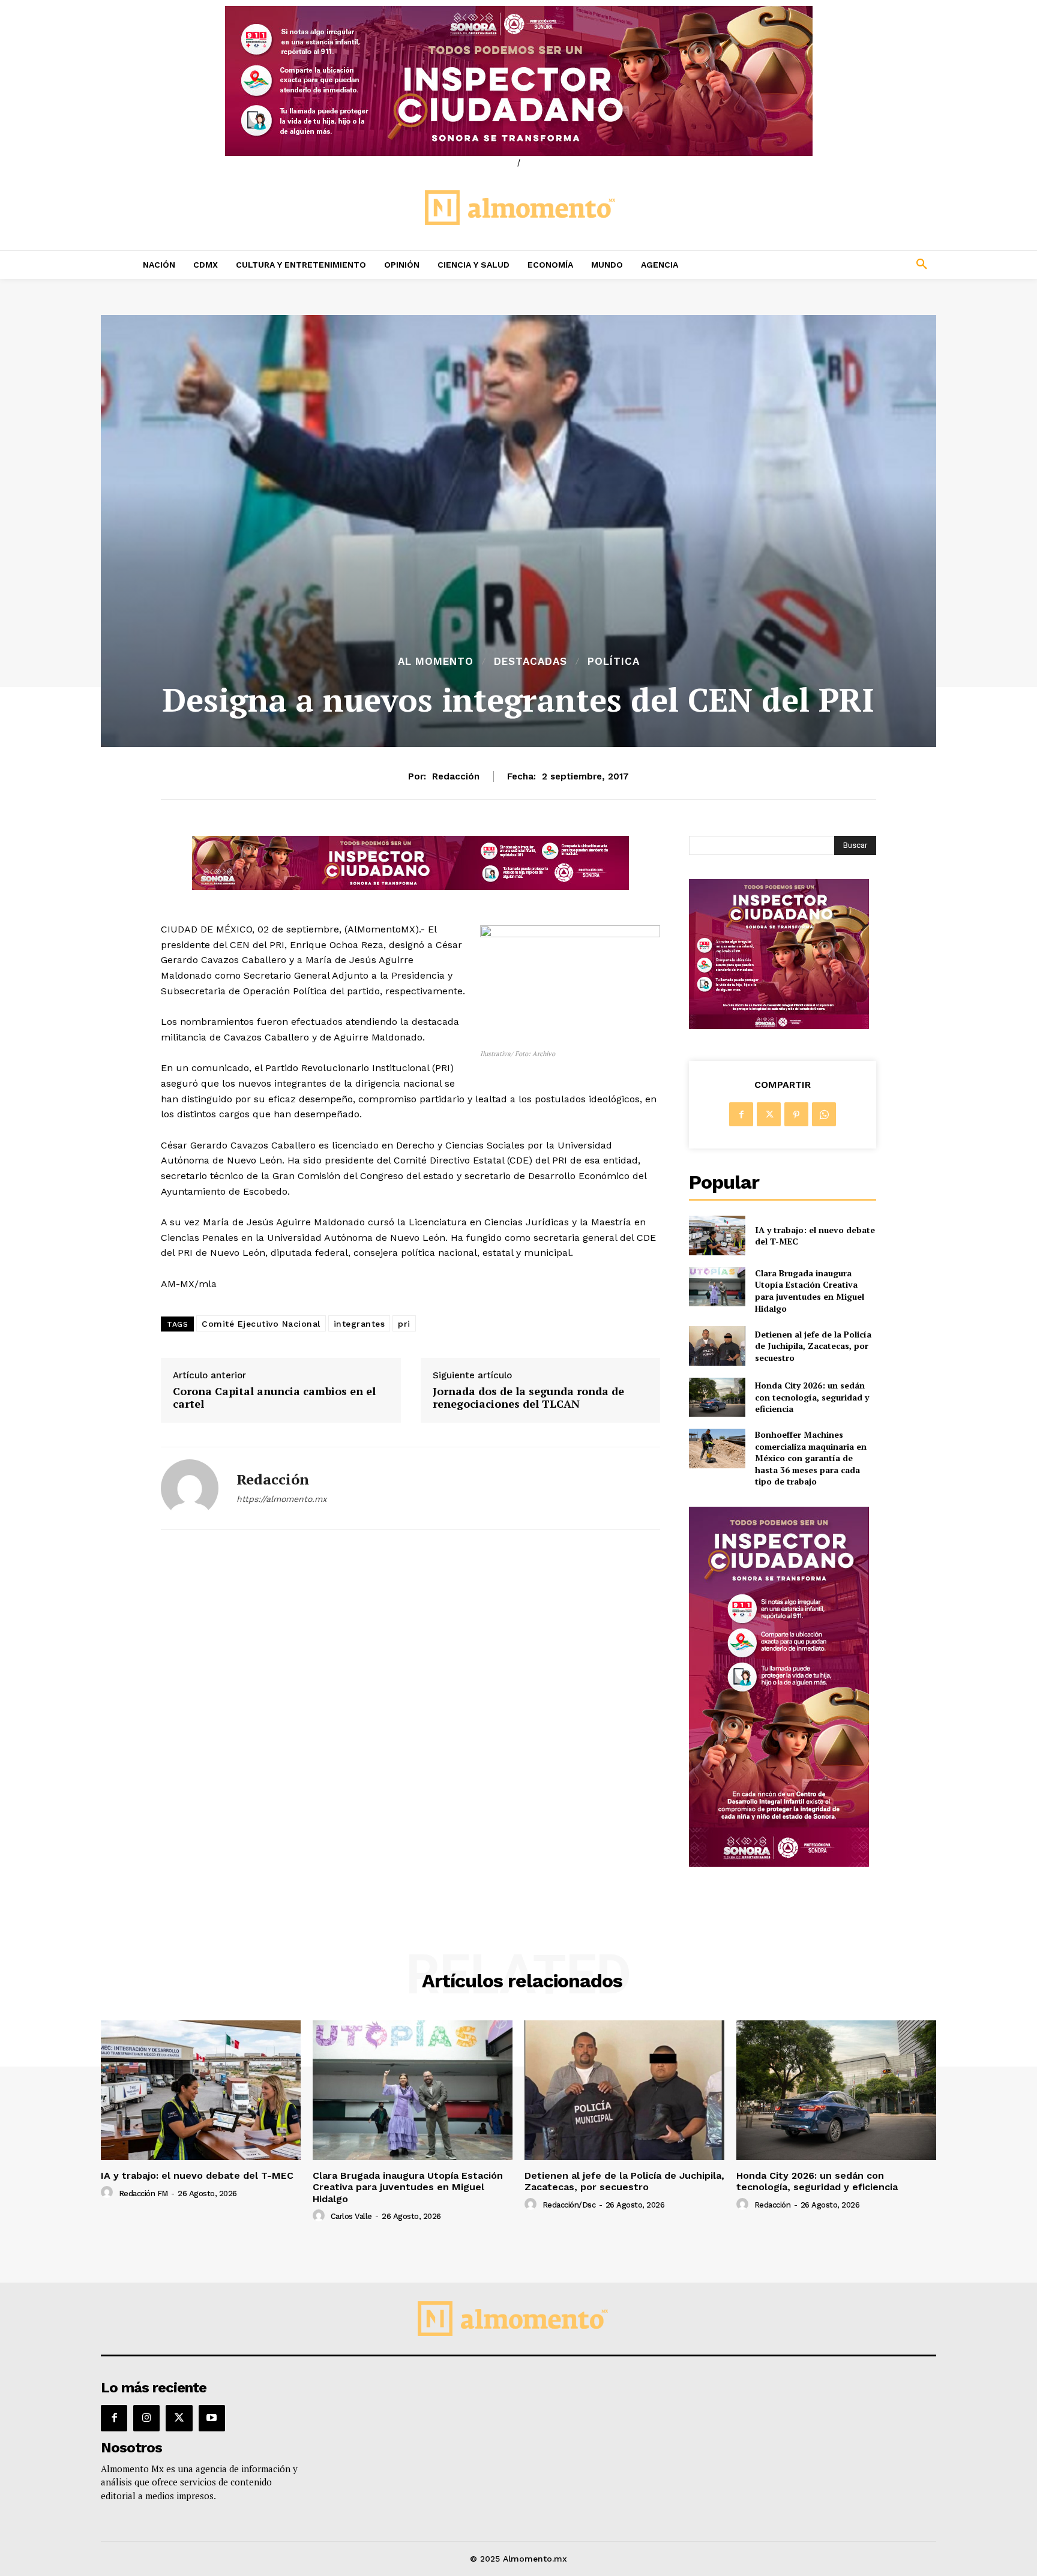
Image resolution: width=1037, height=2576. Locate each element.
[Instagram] (146, 2418)
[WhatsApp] (824, 1114)
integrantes (359, 1324)
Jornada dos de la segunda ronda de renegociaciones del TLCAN (528, 1398)
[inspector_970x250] (518, 81)
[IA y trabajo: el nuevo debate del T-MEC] (717, 1235)
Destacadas (531, 662)
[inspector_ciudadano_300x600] (779, 1863)
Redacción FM (143, 2193)
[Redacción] (190, 1488)
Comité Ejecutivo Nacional (261, 1324)
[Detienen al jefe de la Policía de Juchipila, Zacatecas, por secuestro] (717, 1346)
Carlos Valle (351, 2216)
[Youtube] (212, 2418)
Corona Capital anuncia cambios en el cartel (274, 1398)
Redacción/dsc (569, 2205)
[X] (769, 1114)
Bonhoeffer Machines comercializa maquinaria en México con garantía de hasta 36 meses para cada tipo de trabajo (811, 1458)
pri (404, 1324)
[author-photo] (109, 2193)
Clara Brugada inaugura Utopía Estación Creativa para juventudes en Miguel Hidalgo (810, 1291)
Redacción (456, 776)
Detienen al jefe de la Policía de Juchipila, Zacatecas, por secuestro (813, 1346)
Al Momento (436, 662)
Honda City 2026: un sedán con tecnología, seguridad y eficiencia (812, 1397)
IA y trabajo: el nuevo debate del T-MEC (815, 1236)
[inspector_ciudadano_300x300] (779, 1026)
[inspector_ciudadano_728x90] (410, 887)
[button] (843, 265)
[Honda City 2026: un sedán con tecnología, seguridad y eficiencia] (717, 1397)
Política (614, 662)
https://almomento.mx (281, 1499)
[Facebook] (741, 1114)
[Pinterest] (796, 1114)
